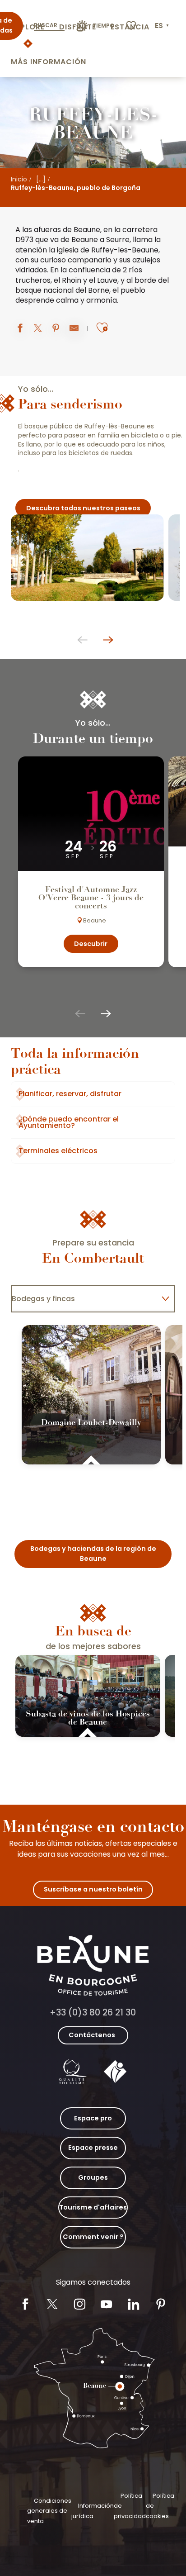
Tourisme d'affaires (93, 2207)
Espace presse (93, 2148)
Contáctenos (92, 2035)
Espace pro (93, 2118)
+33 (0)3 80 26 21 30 (93, 2013)
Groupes (93, 2177)
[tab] (84, 1299)
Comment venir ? (93, 2237)
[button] (163, 26)
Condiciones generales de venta (49, 2511)
